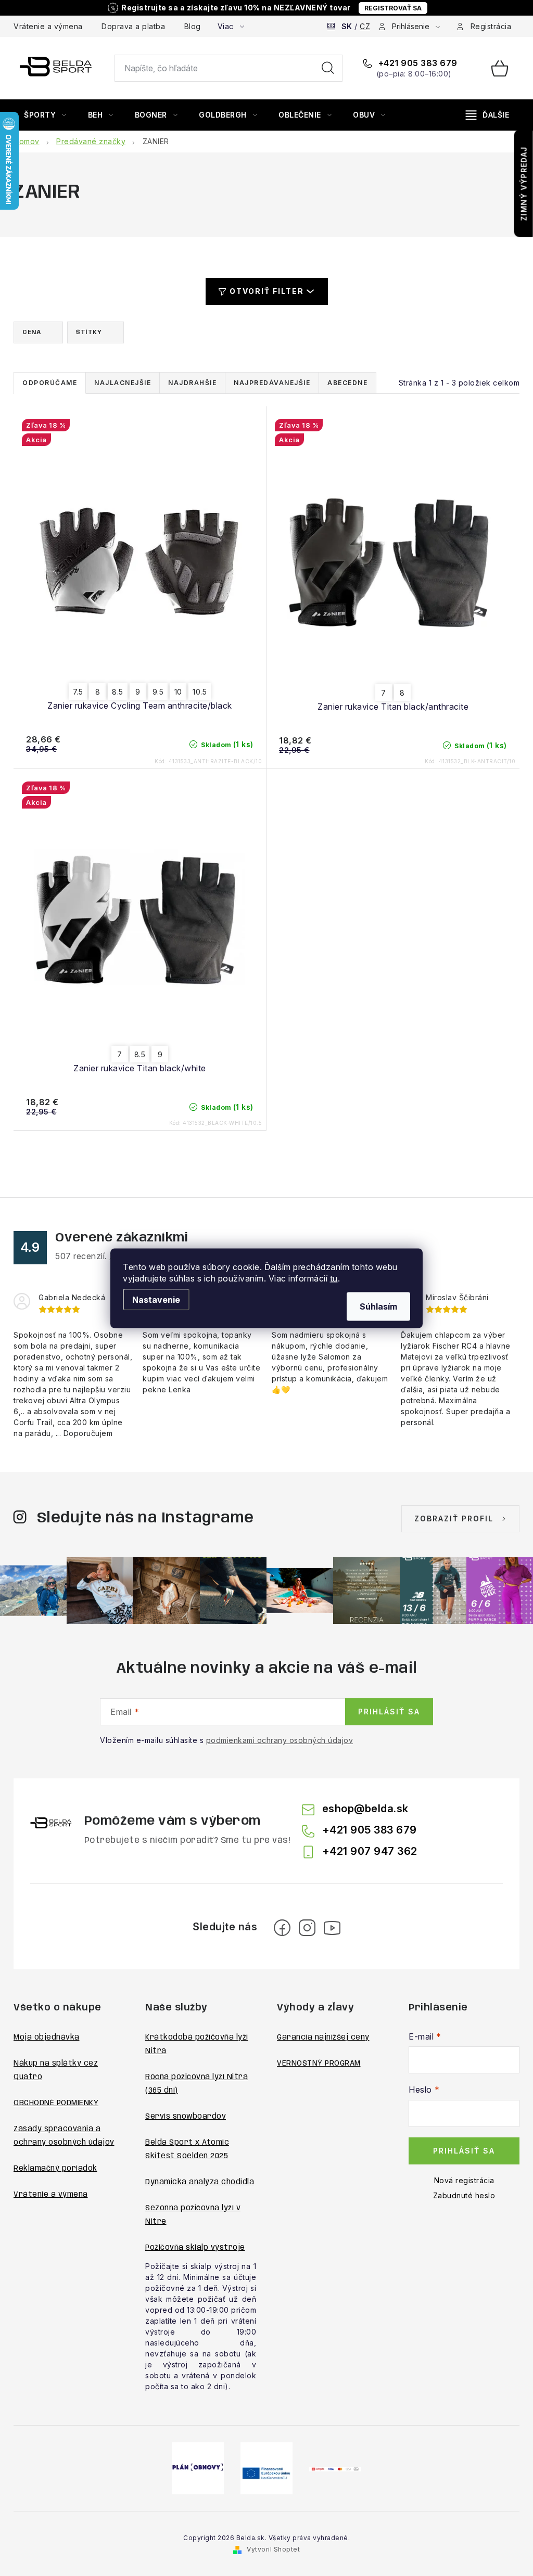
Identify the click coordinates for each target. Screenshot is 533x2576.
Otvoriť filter (267, 291)
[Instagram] (307, 1928)
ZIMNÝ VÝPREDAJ (524, 184)
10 (178, 692)
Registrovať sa (393, 8)
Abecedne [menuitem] (347, 383)
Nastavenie (156, 1299)
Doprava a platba (133, 26)
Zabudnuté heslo (464, 2195)
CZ (365, 26)
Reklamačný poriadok (55, 2169)
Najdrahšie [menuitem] (192, 383)
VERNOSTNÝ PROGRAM (319, 2064)
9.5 (158, 692)
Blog (193, 26)
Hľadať (328, 68)
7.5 (78, 692)
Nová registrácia (464, 2180)
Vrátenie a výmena (48, 26)
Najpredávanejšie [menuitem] (272, 383)
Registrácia (491, 26)
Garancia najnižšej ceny (323, 2037)
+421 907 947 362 (370, 1851)
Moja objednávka (47, 2037)
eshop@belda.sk (365, 1809)
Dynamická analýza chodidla (200, 2182)
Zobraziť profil (454, 1518)
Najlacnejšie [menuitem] (123, 383)
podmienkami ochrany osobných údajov (280, 1740)
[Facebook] (282, 1928)
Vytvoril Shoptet (273, 2549)
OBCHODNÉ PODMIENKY (56, 2103)
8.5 (118, 692)
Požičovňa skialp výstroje (195, 2248)
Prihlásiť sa (389, 1712)
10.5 (200, 692)
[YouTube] (332, 1928)
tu (334, 1278)
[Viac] (488, 115)
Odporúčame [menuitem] (50, 383)
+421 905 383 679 (417, 63)
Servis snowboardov (186, 2117)
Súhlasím (378, 1306)
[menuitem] (45, 115)
